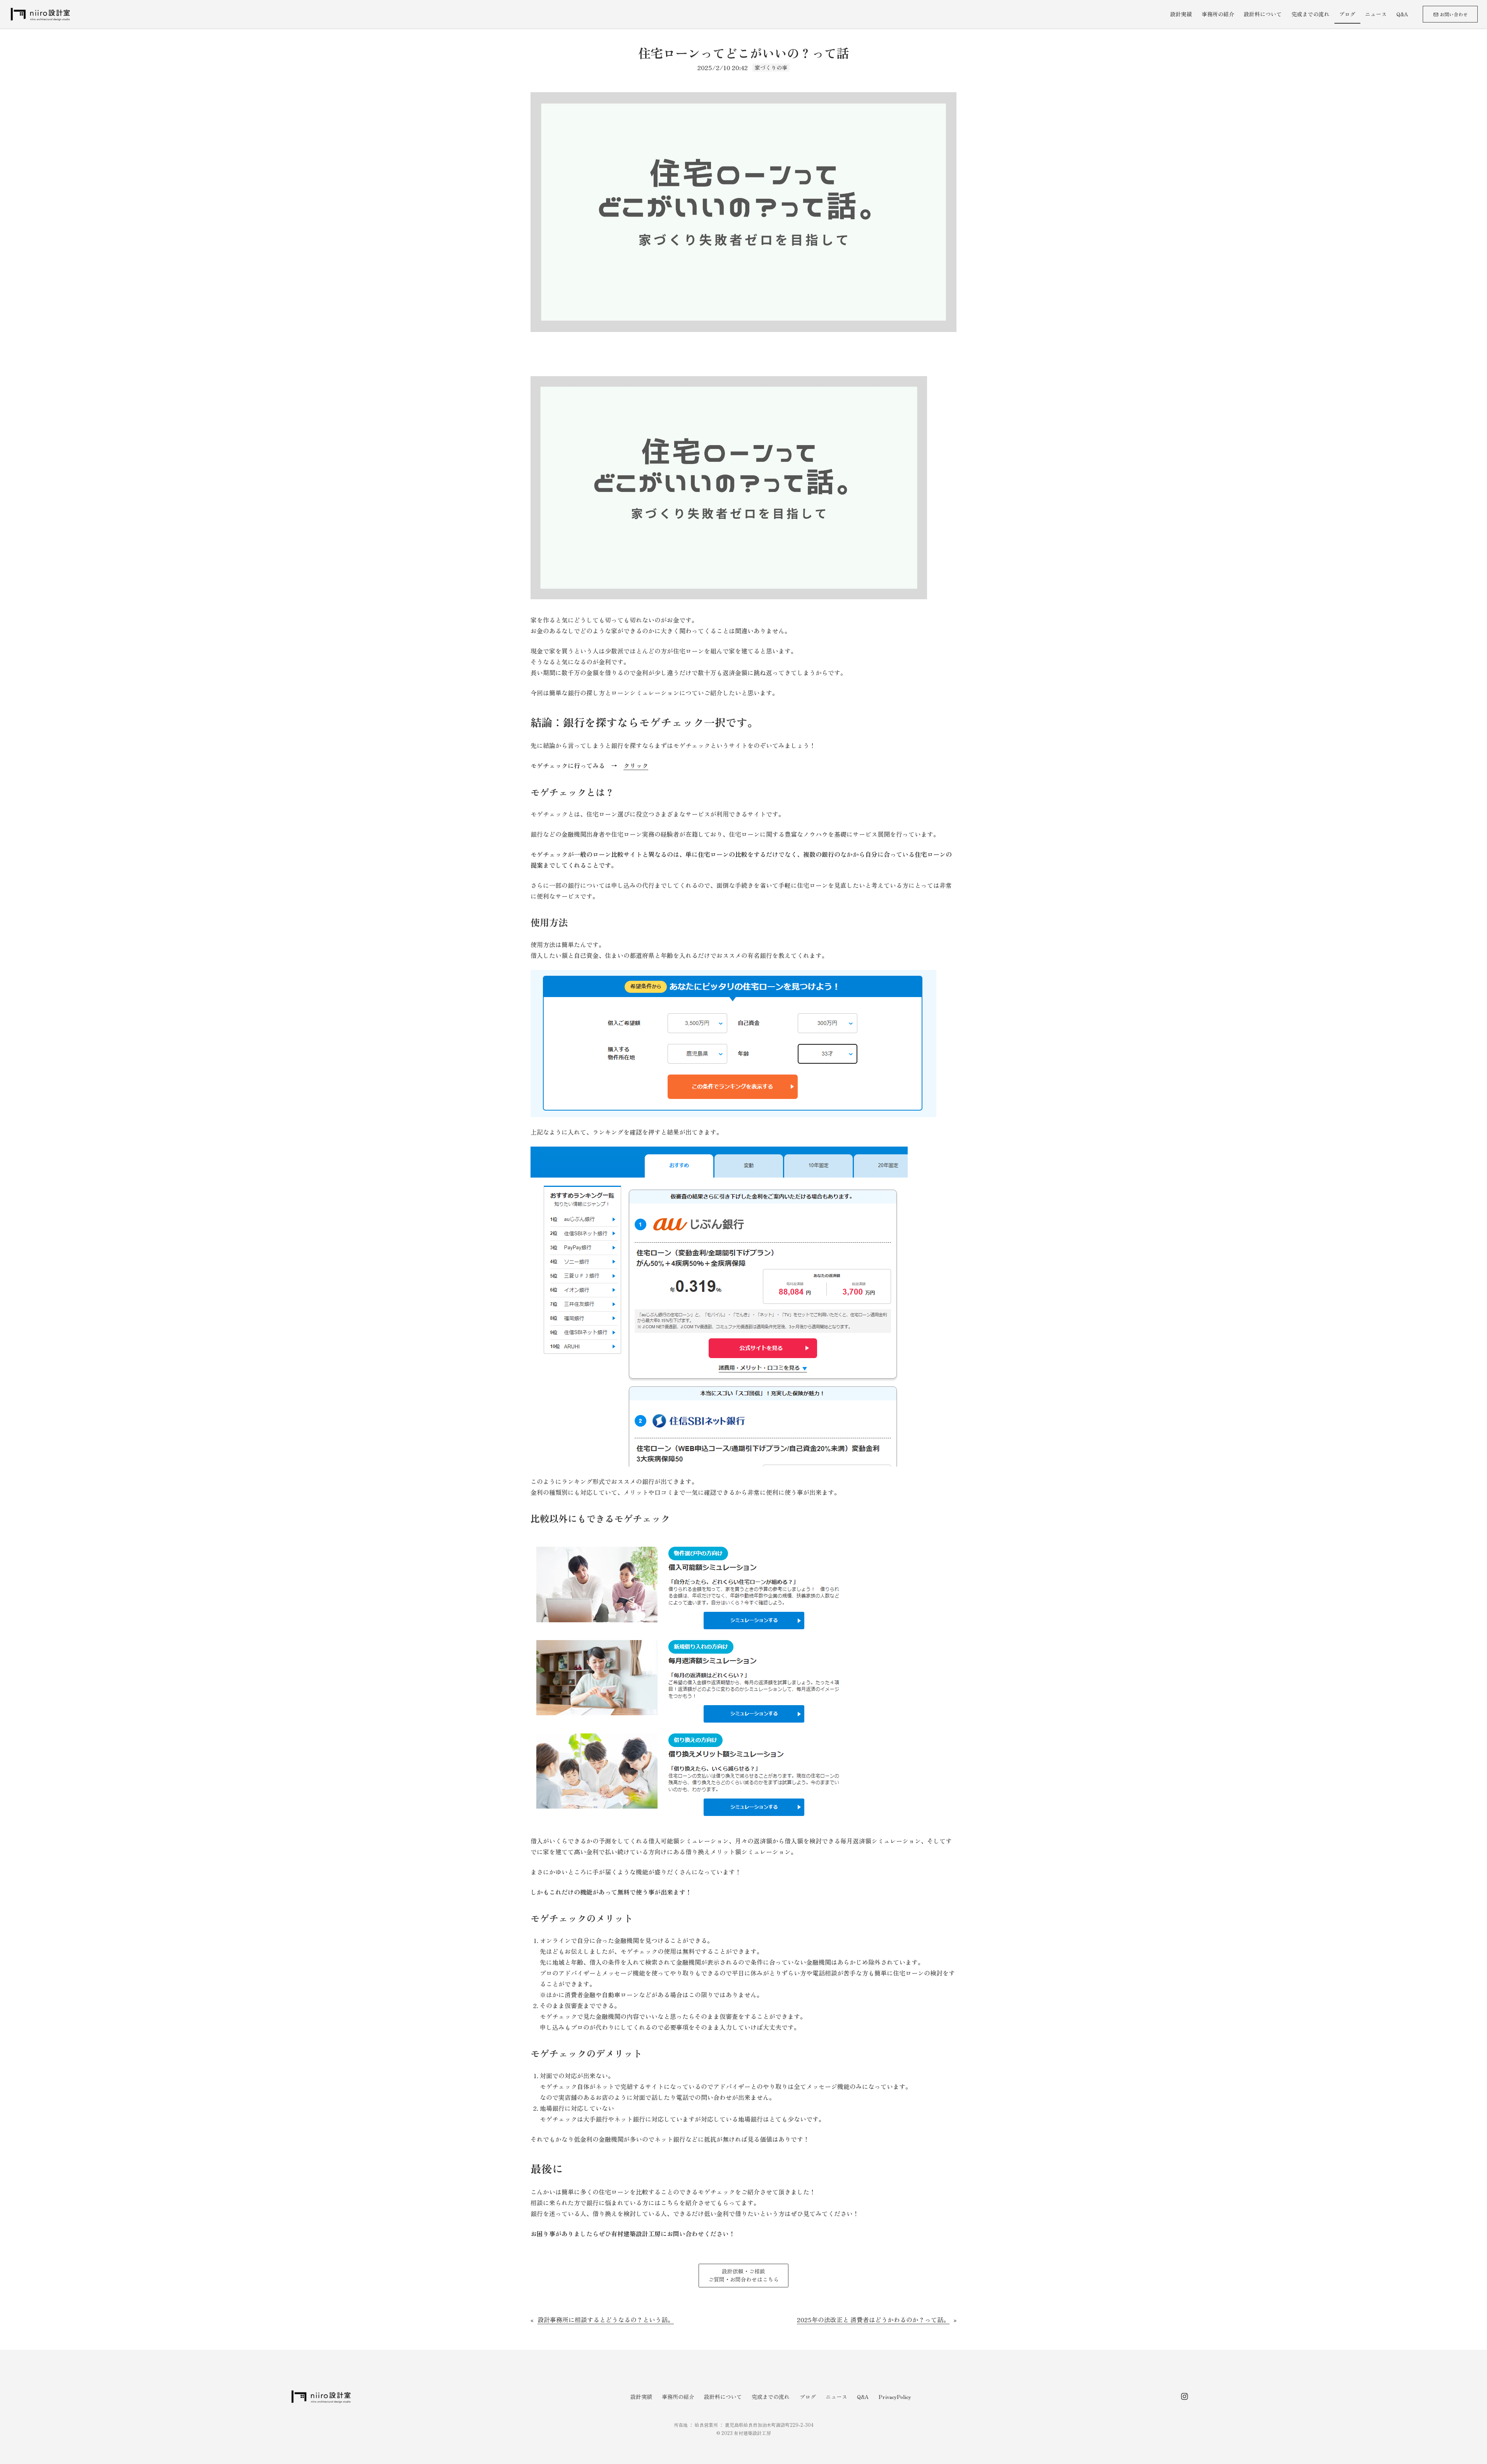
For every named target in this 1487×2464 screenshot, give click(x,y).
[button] (743, 2276)
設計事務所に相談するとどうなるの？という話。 (606, 2320)
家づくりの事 (771, 67)
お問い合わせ (1453, 14)
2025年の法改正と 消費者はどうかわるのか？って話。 (873, 2320)
